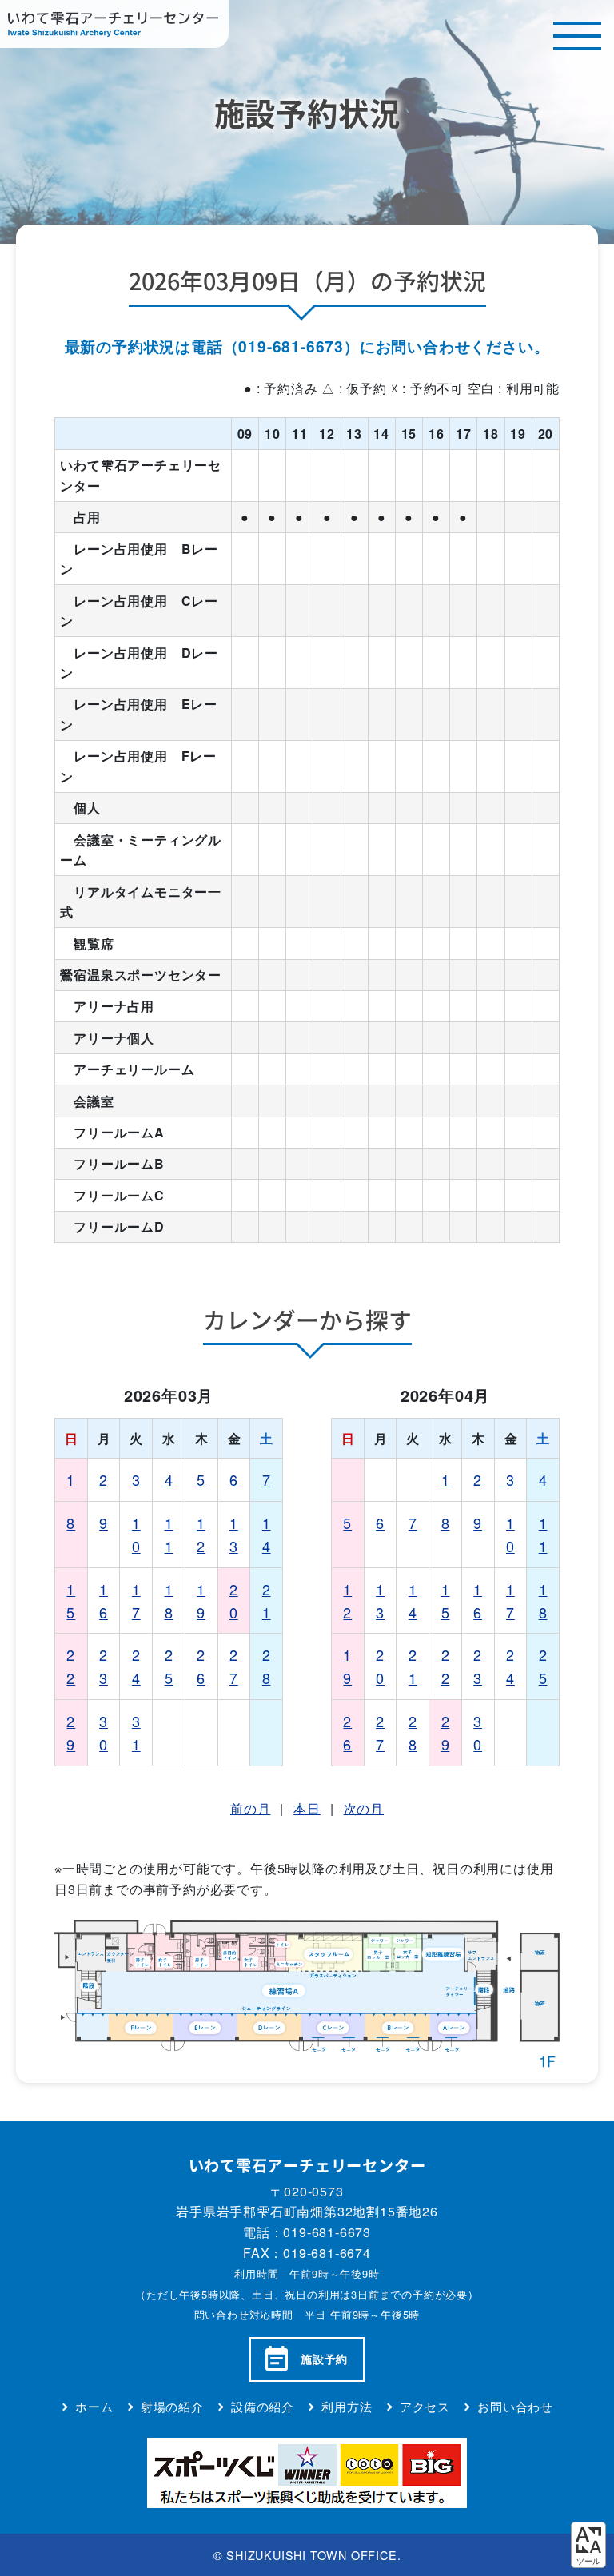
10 (136, 1534)
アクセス (425, 2406)
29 (71, 1732)
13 (234, 1534)
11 (169, 1534)
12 (201, 1534)
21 (267, 1601)
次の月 (364, 1808)
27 (234, 1666)
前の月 (250, 1808)
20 (234, 1601)
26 (201, 1666)
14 (267, 1534)
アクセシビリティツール (588, 2545)
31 (136, 1732)
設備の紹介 (263, 2406)
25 (169, 1666)
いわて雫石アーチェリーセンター (114, 24)
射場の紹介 (172, 2406)
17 (136, 1601)
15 (71, 1601)
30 (104, 1732)
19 (201, 1601)
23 (104, 1666)
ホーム (94, 2406)
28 (267, 1666)
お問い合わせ (515, 2406)
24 (136, 1666)
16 (104, 1601)
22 (71, 1666)
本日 (307, 1808)
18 (169, 1601)
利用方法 (347, 2406)
